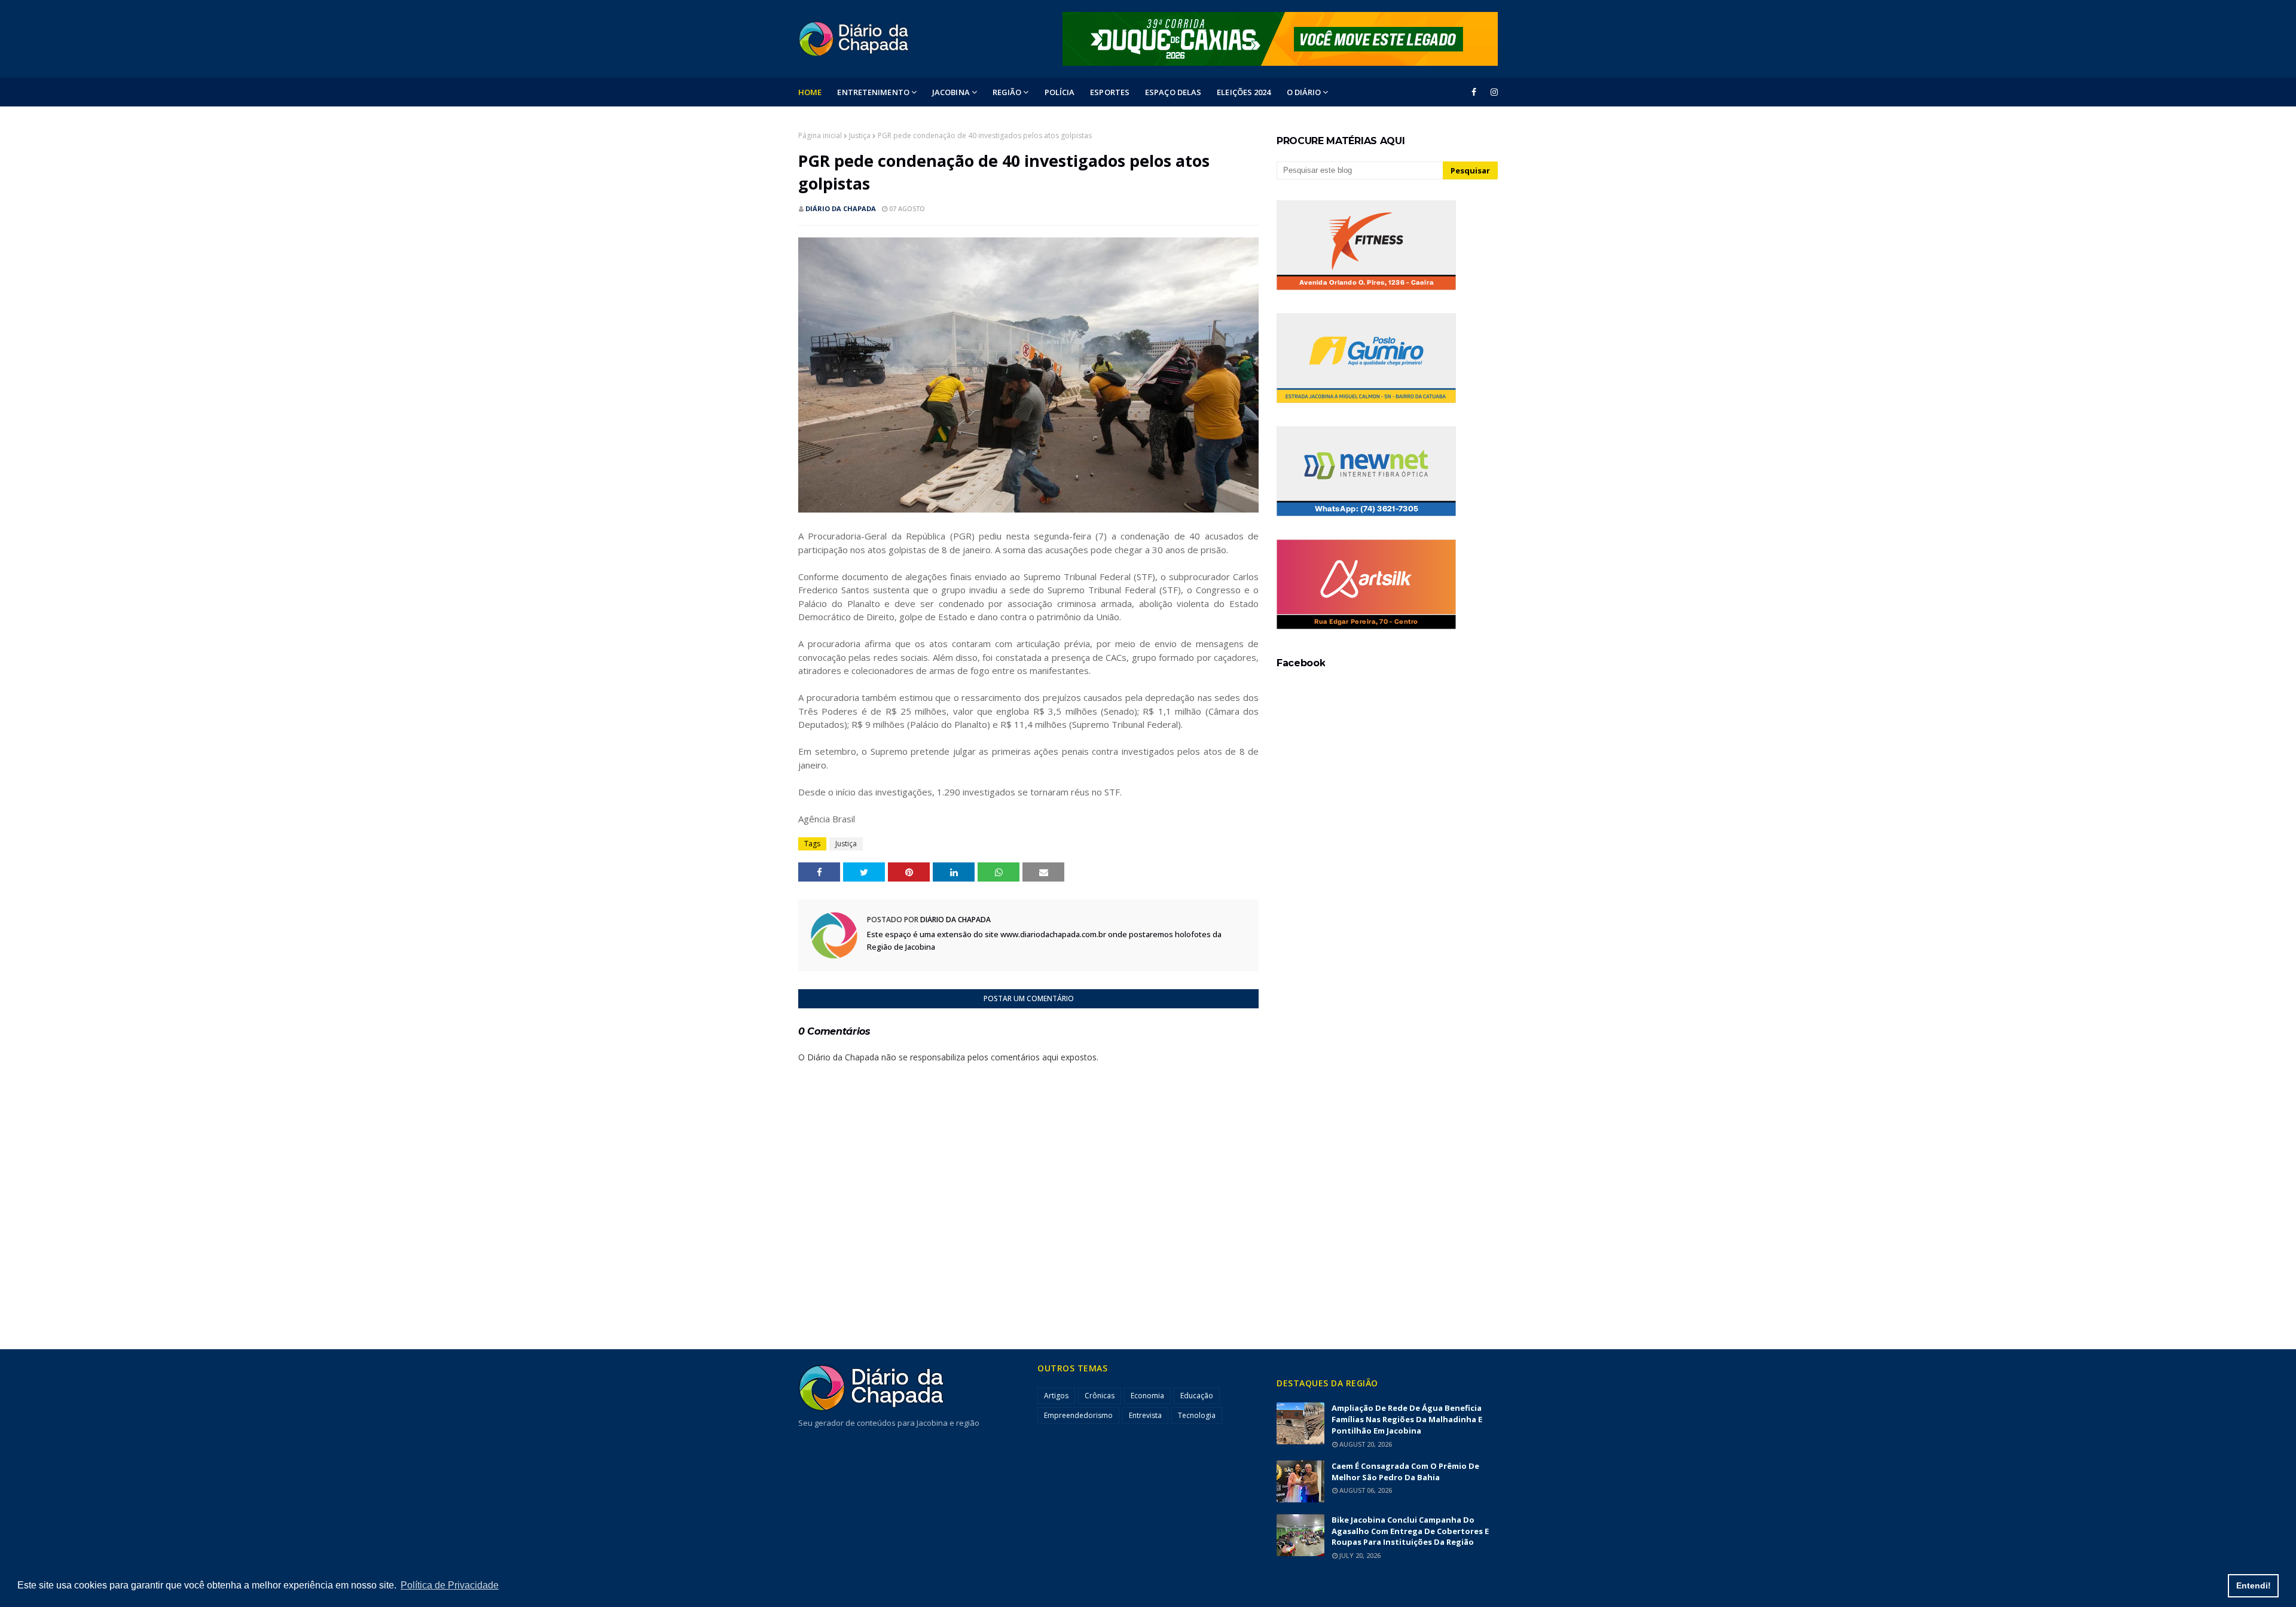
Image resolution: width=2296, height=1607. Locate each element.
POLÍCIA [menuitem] (1060, 92)
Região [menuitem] (1007, 92)
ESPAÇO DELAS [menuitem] (1173, 92)
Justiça (860, 135)
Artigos (1056, 1396)
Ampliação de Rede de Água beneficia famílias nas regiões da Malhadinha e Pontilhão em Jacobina (1407, 1419)
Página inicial (820, 135)
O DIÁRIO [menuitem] (1304, 92)
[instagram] (1492, 92)
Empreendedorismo (1078, 1415)
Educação (1197, 1396)
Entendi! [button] (2254, 1585)
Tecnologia (1197, 1415)
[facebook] (1474, 92)
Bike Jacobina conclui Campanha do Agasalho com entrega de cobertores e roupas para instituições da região (1410, 1531)
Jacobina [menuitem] (951, 92)
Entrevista (1145, 1415)
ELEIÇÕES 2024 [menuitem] (1244, 92)
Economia (1147, 1396)
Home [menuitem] (810, 92)
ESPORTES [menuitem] (1110, 92)
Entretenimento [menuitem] (873, 92)
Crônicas (1100, 1396)
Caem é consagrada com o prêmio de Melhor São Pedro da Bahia (1405, 1472)
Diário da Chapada (841, 208)
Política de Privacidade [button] (450, 1585)
